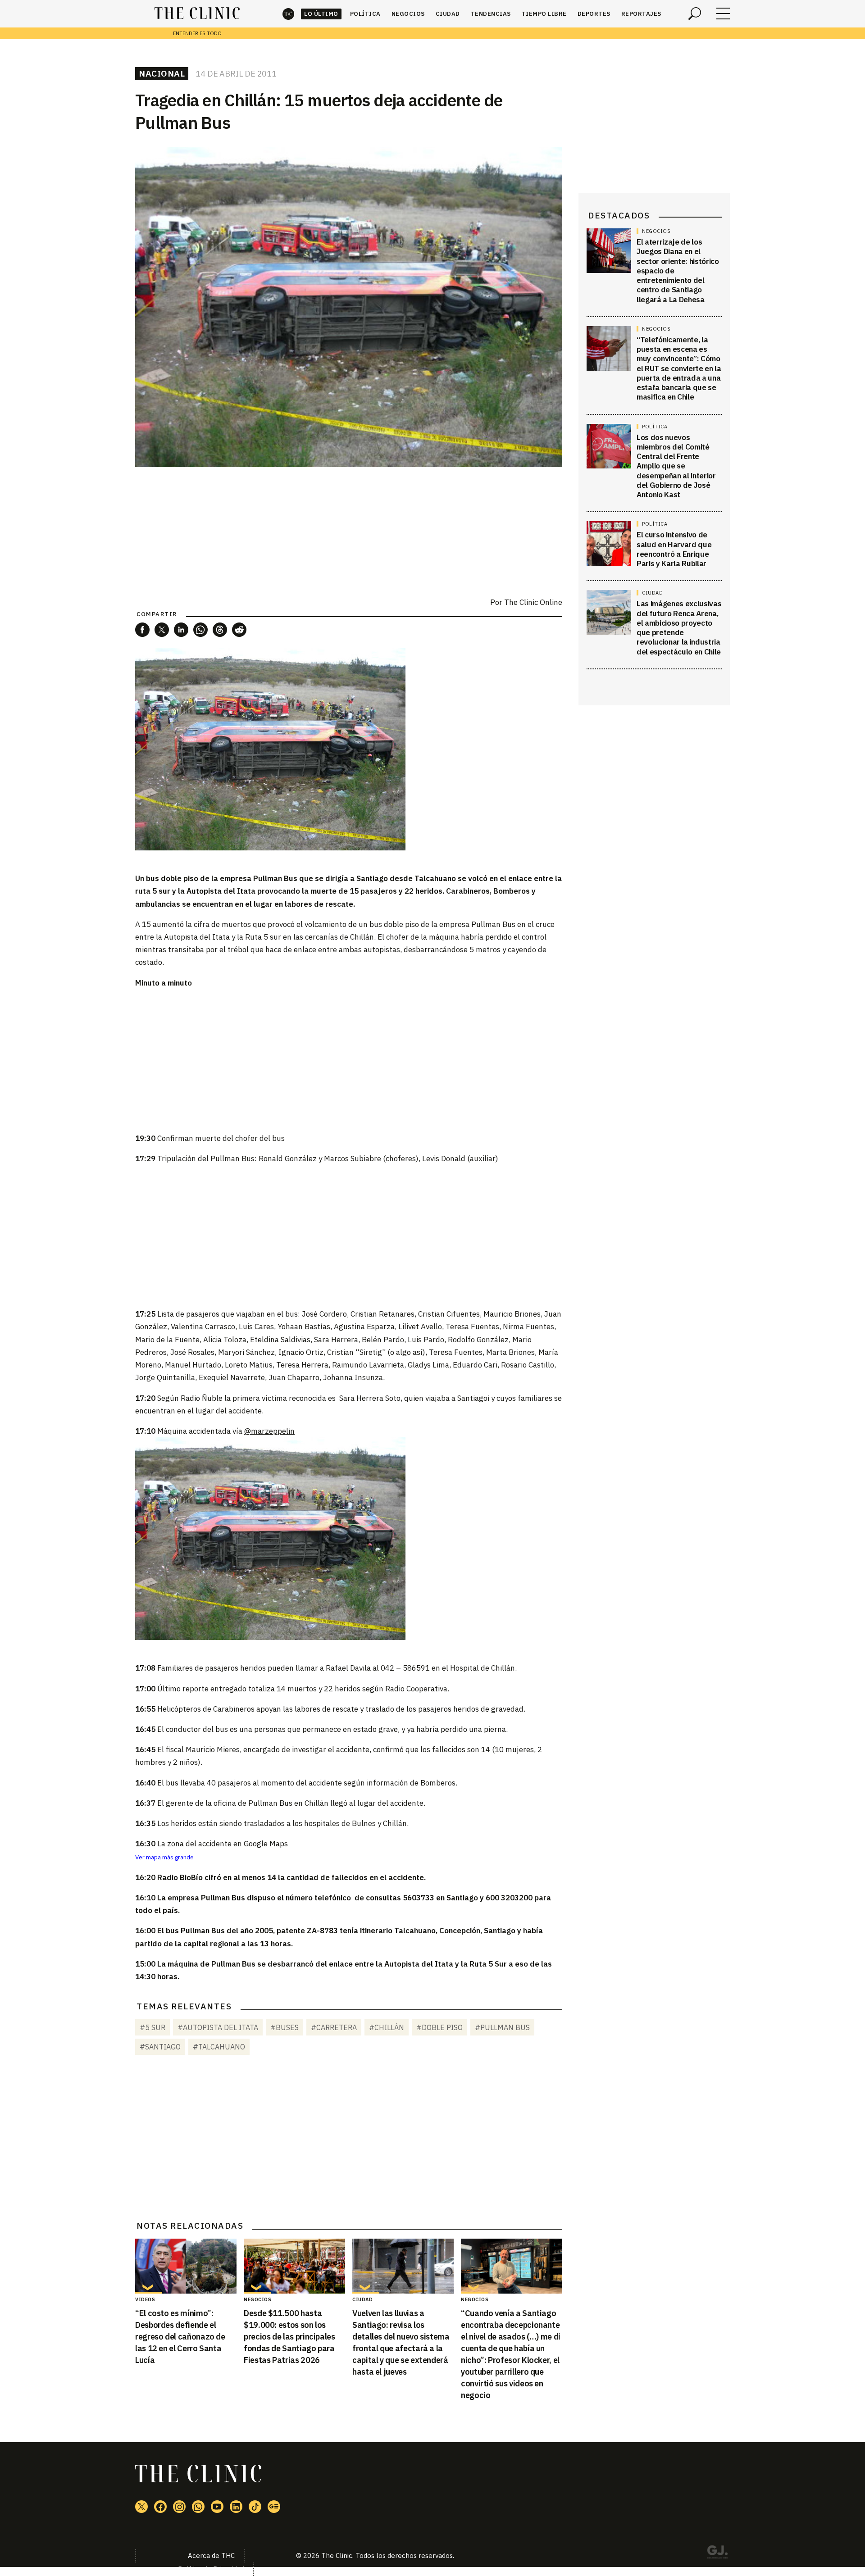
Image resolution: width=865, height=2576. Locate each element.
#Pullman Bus (502, 2027)
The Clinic (288, 14)
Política (365, 14)
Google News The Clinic (274, 2507)
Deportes (594, 14)
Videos (145, 2299)
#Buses (285, 2027)
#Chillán (387, 2027)
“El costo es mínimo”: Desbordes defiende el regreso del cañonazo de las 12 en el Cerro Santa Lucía (180, 2337)
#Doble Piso (439, 2027)
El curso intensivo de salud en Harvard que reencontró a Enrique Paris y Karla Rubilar (674, 549)
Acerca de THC (211, 2556)
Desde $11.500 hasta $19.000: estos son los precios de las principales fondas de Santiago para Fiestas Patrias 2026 (289, 2337)
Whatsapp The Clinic (198, 2507)
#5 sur (153, 2027)
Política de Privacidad (211, 2569)
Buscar (695, 14)
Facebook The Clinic (160, 2507)
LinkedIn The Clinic (236, 2507)
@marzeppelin (269, 1431)
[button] (142, 630)
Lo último (321, 14)
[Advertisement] (349, 1060)
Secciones (723, 14)
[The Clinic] (197, 14)
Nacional (162, 73)
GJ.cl (717, 2553)
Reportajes (641, 14)
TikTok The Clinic (255, 2507)
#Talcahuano (219, 2047)
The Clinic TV (217, 2507)
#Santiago (160, 2047)
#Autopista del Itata (218, 2027)
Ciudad (448, 14)
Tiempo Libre (544, 14)
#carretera (334, 2027)
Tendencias (491, 14)
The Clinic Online (533, 602)
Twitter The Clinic (141, 2507)
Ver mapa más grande (164, 1857)
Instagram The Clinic (179, 2507)
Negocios (408, 14)
